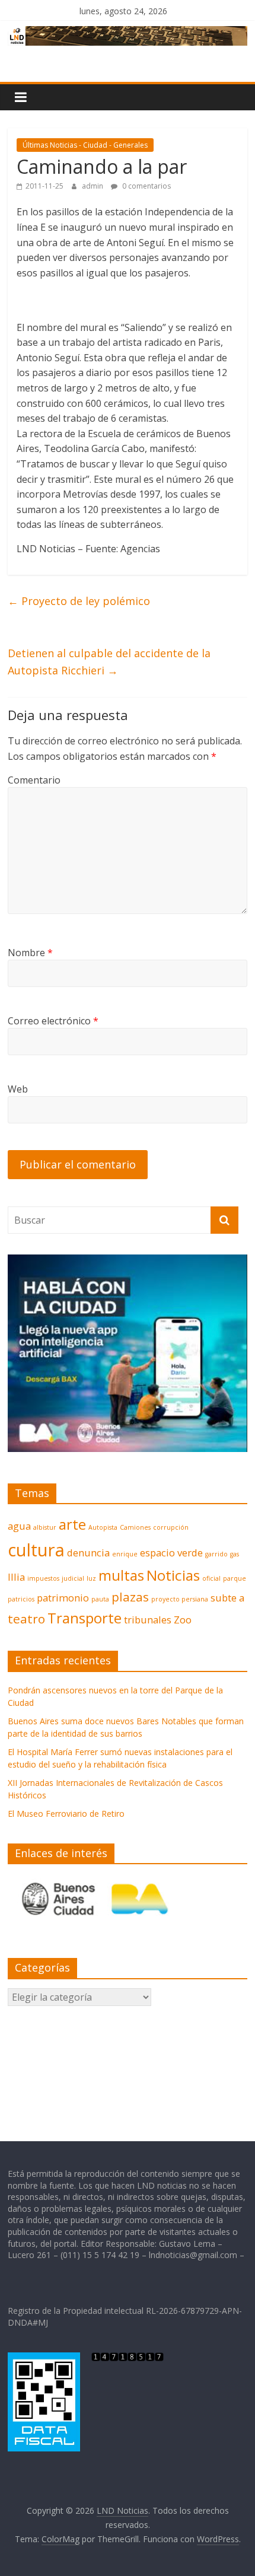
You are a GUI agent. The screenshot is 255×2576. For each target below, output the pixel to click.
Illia (16, 1577)
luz (91, 1578)
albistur (45, 1527)
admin (93, 186)
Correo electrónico (53, 1021)
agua (19, 1526)
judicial (73, 1578)
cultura (36, 1550)
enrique (125, 1554)
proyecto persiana (180, 1599)
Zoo (183, 1620)
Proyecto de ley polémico (79, 601)
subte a (227, 1598)
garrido (216, 1554)
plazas (130, 1597)
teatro (26, 1619)
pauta (100, 1599)
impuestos (43, 1578)
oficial (211, 1578)
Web (18, 1089)
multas (121, 1575)
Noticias (173, 1575)
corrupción (171, 1527)
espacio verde (171, 1553)
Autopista (103, 1527)
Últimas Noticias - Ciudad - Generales (85, 145)
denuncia (88, 1553)
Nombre (30, 953)
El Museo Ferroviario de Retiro (66, 1814)
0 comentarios (146, 186)
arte (72, 1524)
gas (235, 1554)
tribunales (148, 1620)
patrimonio (63, 1598)
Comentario (34, 780)
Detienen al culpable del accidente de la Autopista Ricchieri (109, 662)
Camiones (135, 1527)
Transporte (85, 1618)
